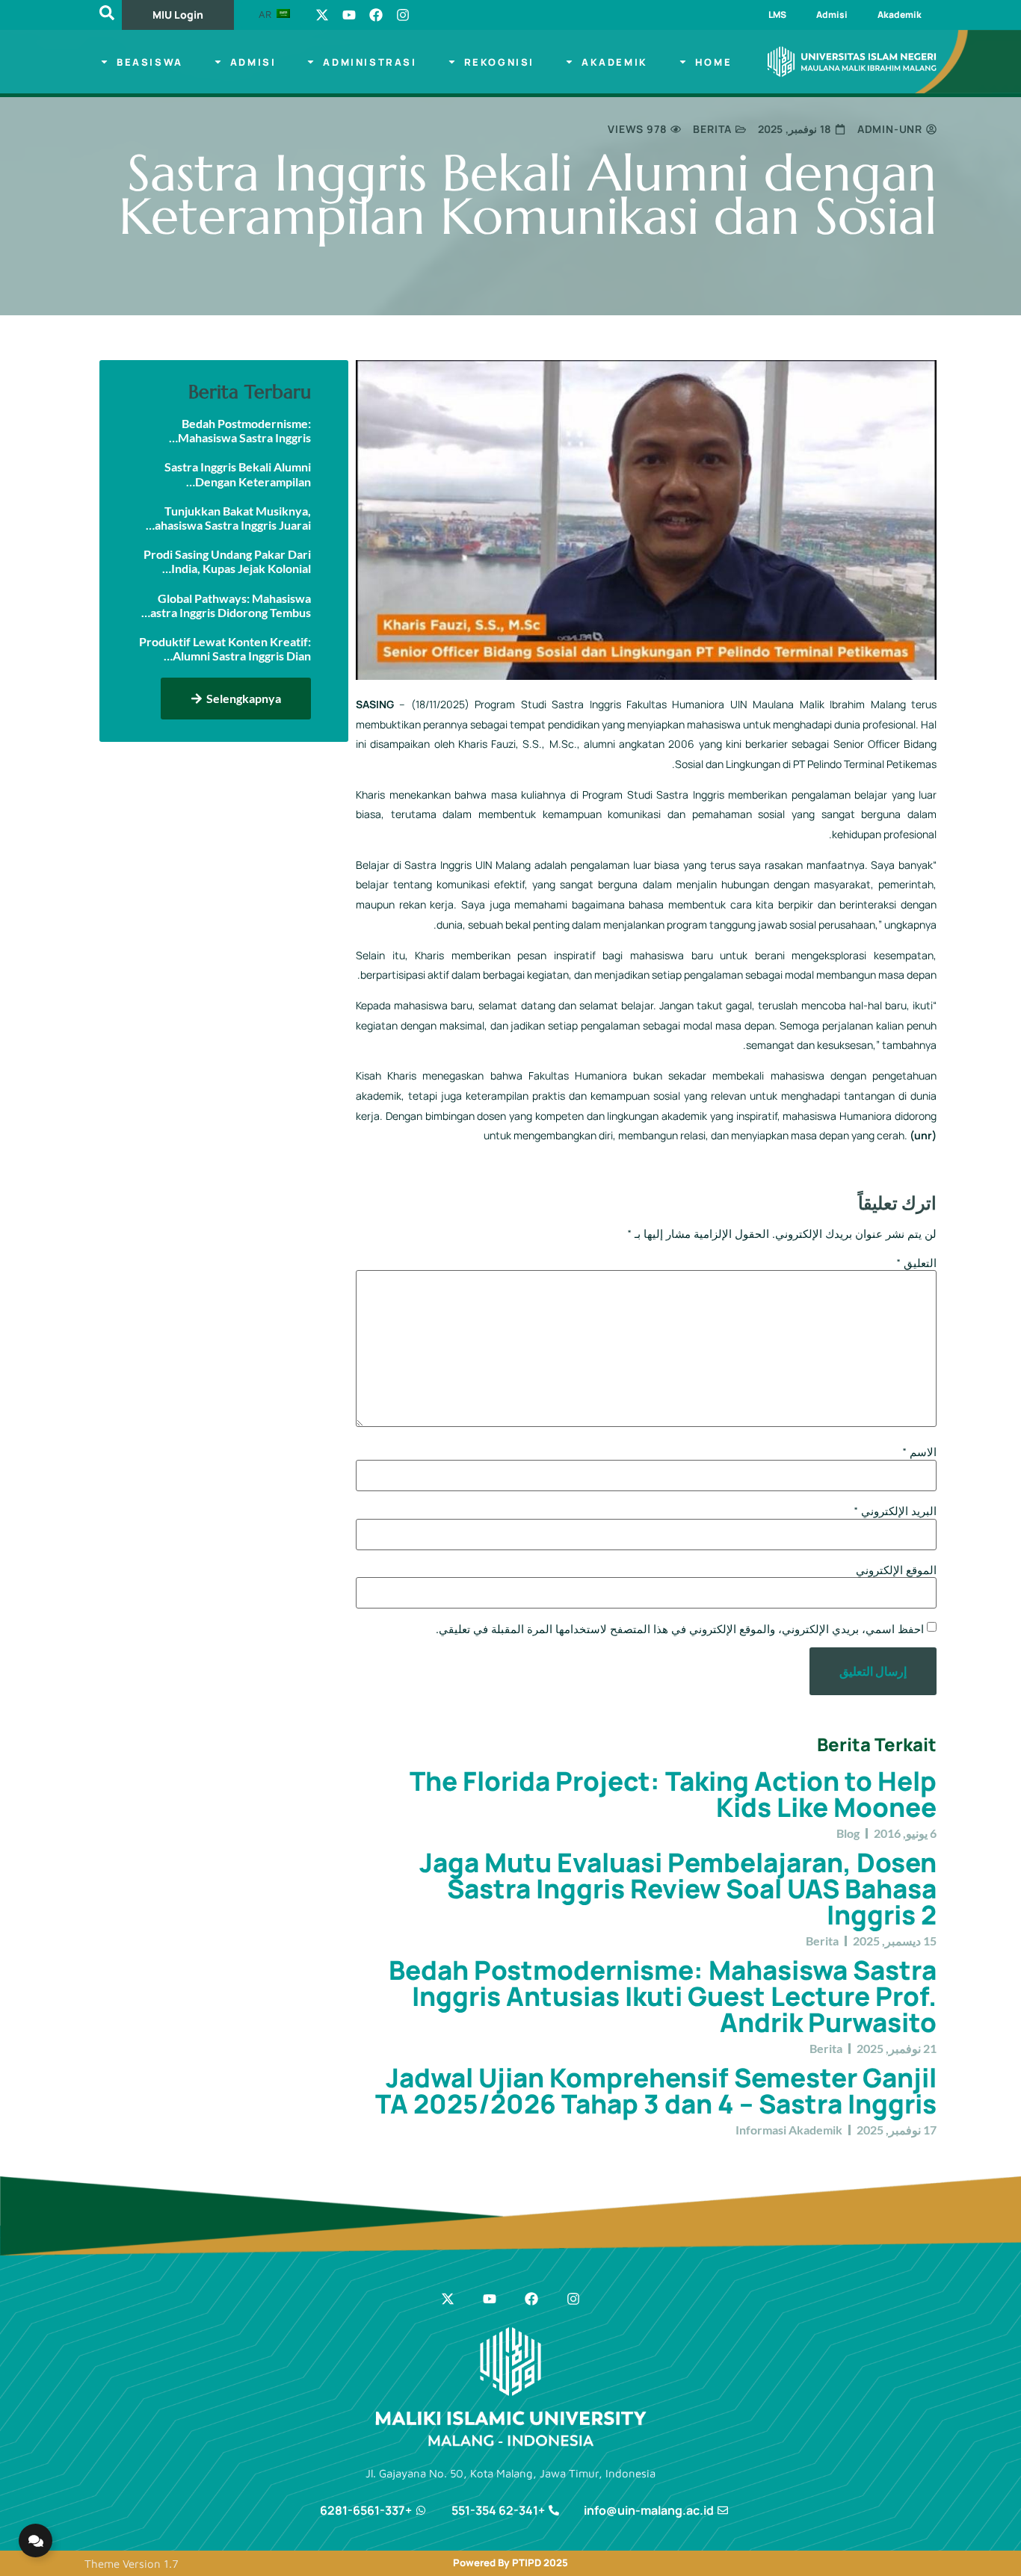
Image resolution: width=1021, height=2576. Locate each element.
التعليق (916, 1263)
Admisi (832, 15)
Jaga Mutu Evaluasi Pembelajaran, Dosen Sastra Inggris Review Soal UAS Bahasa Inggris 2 (678, 1889)
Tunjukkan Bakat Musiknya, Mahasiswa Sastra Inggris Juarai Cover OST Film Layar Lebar (227, 518)
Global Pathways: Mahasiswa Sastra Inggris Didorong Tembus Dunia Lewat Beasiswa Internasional (227, 605)
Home (713, 62)
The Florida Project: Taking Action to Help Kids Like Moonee (673, 1794)
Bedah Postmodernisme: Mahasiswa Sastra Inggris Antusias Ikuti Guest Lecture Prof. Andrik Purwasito (663, 1996)
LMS (777, 15)
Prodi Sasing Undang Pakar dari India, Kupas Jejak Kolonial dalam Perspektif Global (227, 561)
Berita (712, 129)
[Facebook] (376, 15)
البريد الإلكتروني (895, 1511)
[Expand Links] (36, 2541)
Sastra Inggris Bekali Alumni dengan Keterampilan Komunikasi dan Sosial (238, 474)
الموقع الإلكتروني (896, 1570)
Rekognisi (499, 62)
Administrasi (370, 62)
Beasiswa (150, 62)
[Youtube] (349, 15)
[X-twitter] (322, 15)
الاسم (919, 1452)
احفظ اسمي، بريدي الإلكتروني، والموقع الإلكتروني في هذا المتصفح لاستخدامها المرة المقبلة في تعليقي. (680, 1629)
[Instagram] (403, 15)
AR (266, 14)
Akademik (900, 15)
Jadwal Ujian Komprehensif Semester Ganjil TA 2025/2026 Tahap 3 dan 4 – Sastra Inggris (656, 2091)
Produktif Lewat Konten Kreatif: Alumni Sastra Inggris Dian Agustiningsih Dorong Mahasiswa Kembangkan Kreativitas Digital (225, 648)
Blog (848, 1833)
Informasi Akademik (789, 2130)
